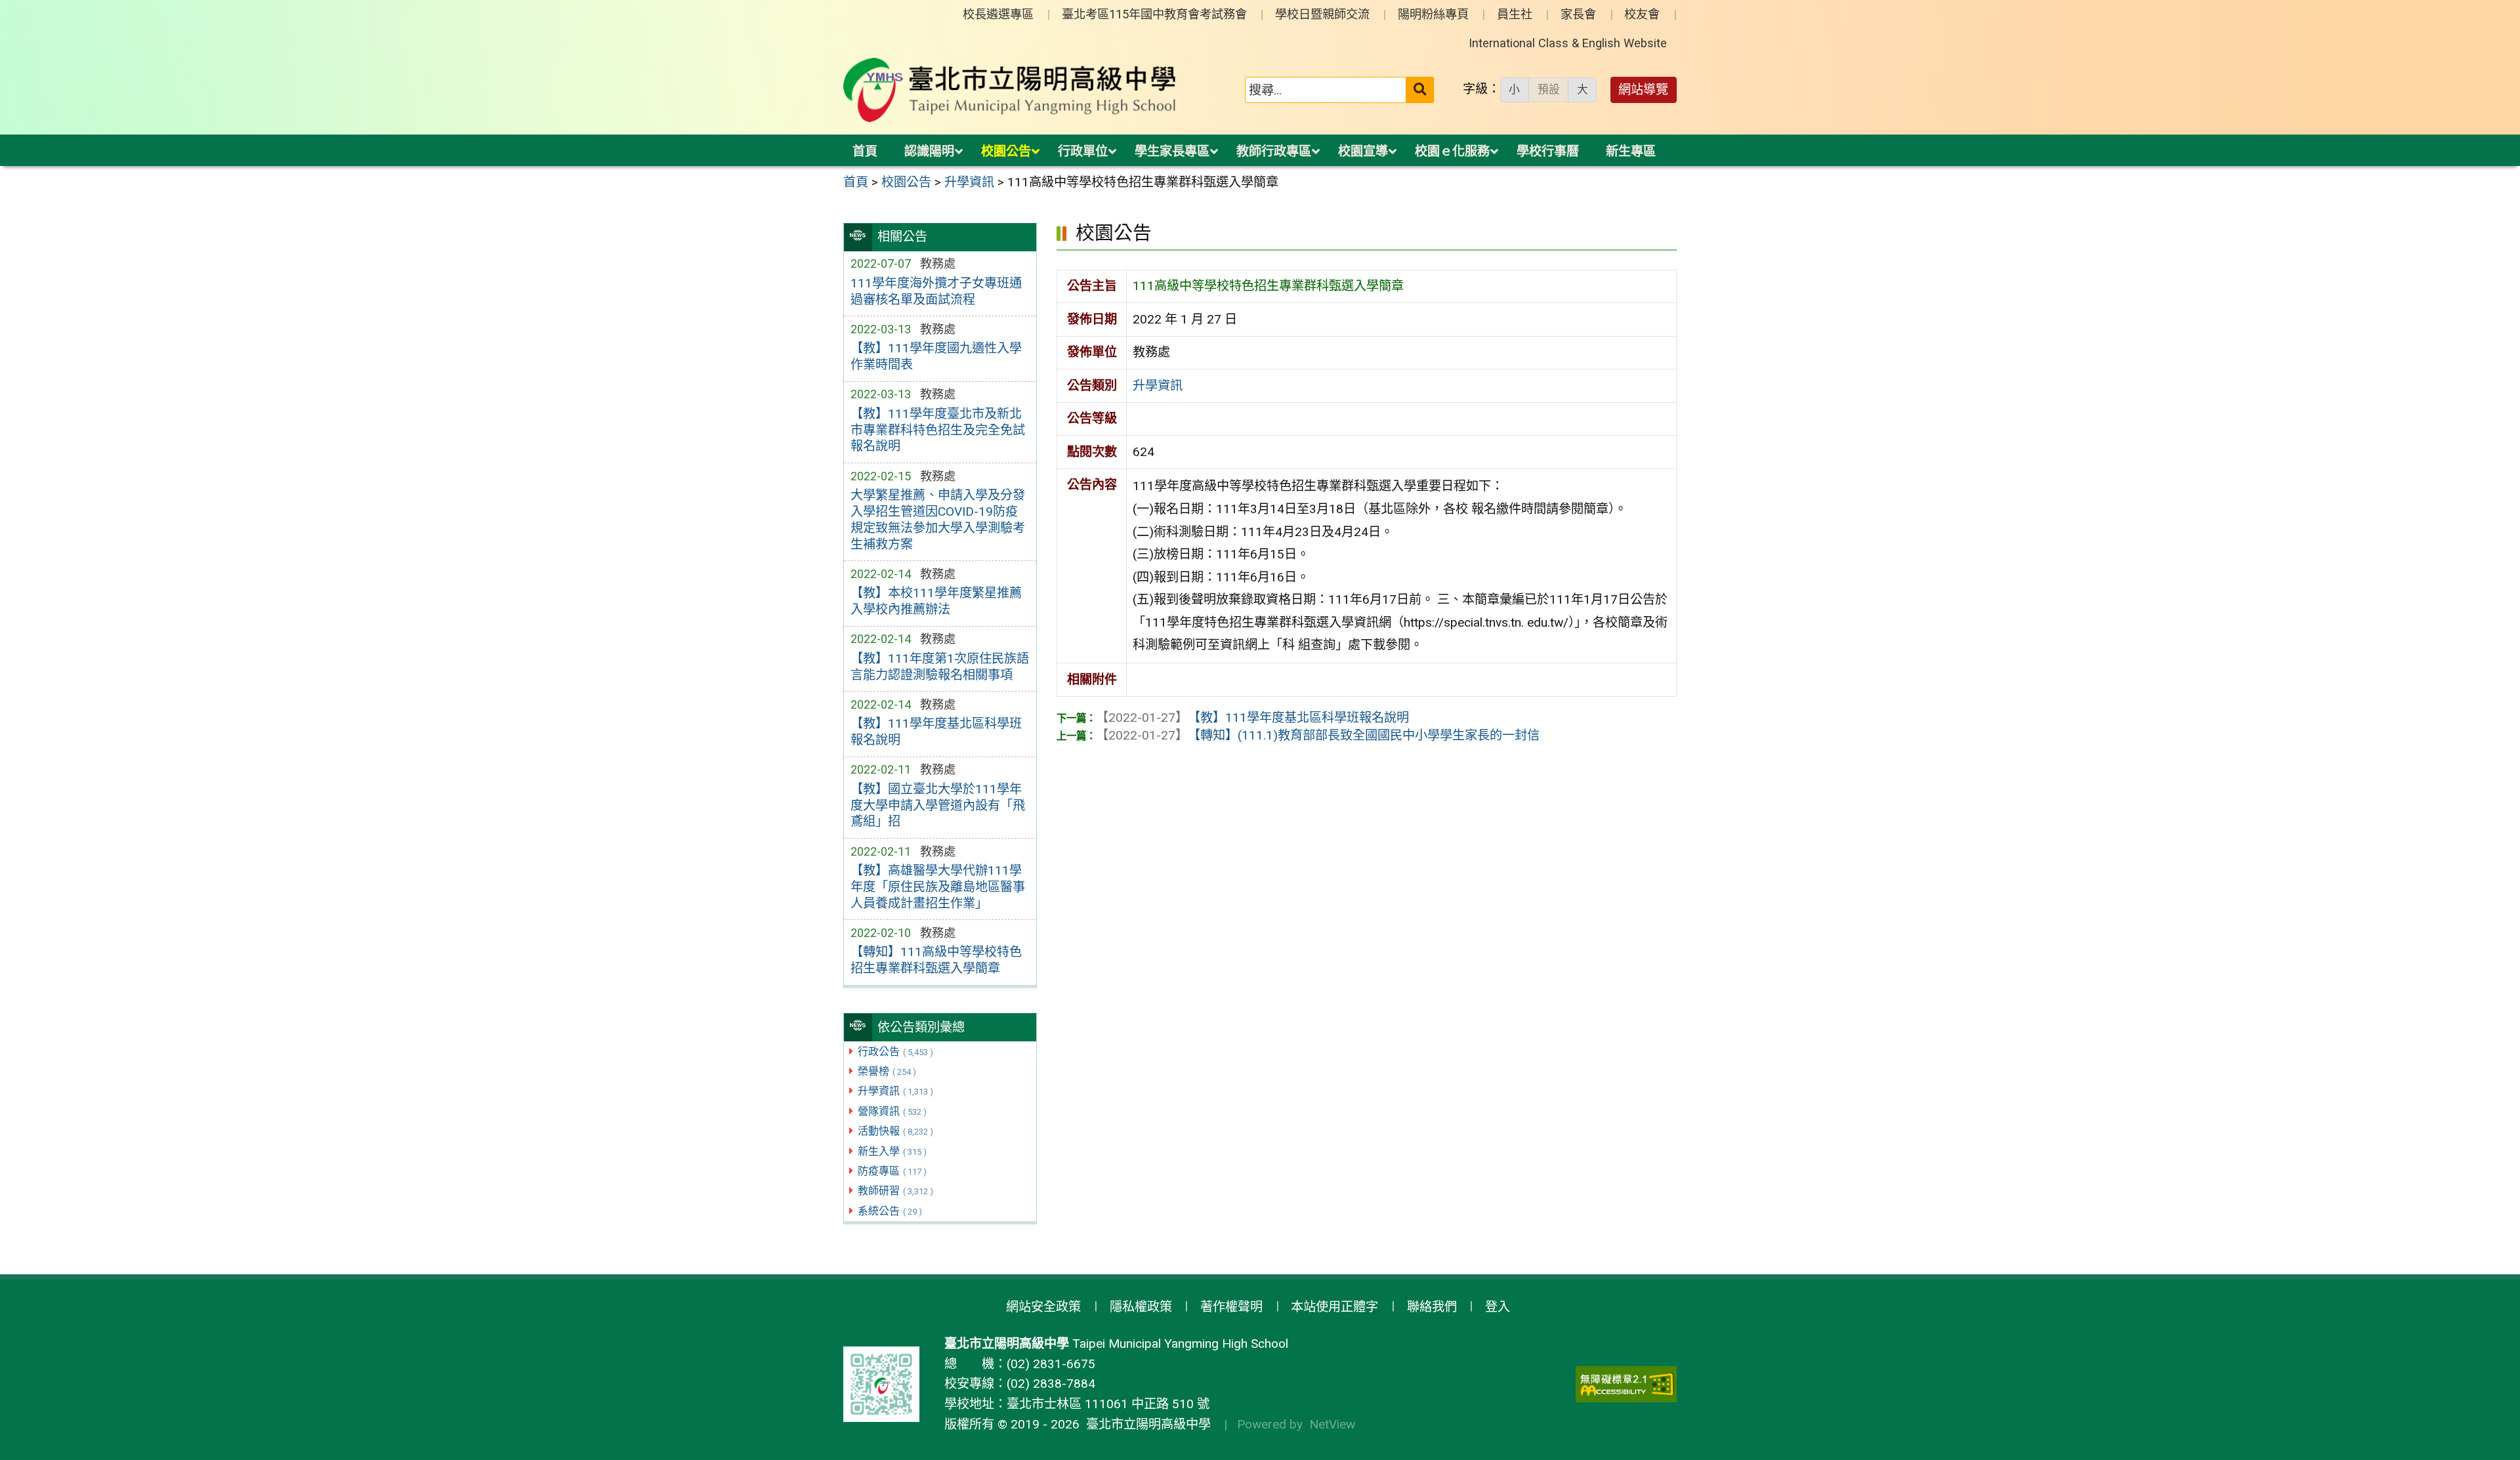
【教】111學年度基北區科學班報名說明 (936, 732)
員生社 (1515, 14)
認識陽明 (929, 151)
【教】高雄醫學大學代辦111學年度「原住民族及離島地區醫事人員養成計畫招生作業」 (938, 887)
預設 (1549, 89)
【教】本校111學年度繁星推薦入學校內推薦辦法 (936, 601)
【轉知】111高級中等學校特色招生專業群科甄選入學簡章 (936, 960)
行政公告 (895, 1052)
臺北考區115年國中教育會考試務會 (1154, 14)
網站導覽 (1643, 90)
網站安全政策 (1043, 1307)
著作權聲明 (1231, 1307)
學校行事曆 (1548, 151)
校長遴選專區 (998, 14)
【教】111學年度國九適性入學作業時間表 (936, 356)
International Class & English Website (1568, 43)
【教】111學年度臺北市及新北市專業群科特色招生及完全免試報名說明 (938, 430)
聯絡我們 (1432, 1307)
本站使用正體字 (1334, 1307)
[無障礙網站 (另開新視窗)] (1626, 1384)
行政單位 (1083, 151)
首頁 (865, 151)
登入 (1498, 1307)
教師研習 (895, 1191)
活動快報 (895, 1131)
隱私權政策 (1141, 1307)
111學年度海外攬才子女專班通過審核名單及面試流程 (936, 291)
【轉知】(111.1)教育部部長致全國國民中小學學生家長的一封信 (1318, 735)
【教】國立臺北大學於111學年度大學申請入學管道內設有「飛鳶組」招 (938, 805)
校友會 (1642, 14)
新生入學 (892, 1151)
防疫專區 (892, 1171)
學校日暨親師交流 (1322, 14)
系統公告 (890, 1211)
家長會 (1578, 14)
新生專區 (1631, 151)
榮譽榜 (887, 1071)
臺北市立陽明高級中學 (1145, 1424)
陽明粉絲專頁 (1433, 14)
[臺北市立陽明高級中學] (1010, 90)
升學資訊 (895, 1091)
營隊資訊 (892, 1111)
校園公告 (1006, 151)
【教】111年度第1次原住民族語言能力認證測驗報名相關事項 (940, 667)
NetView (1332, 1424)
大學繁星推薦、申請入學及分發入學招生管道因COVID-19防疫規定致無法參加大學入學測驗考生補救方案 (938, 520)
